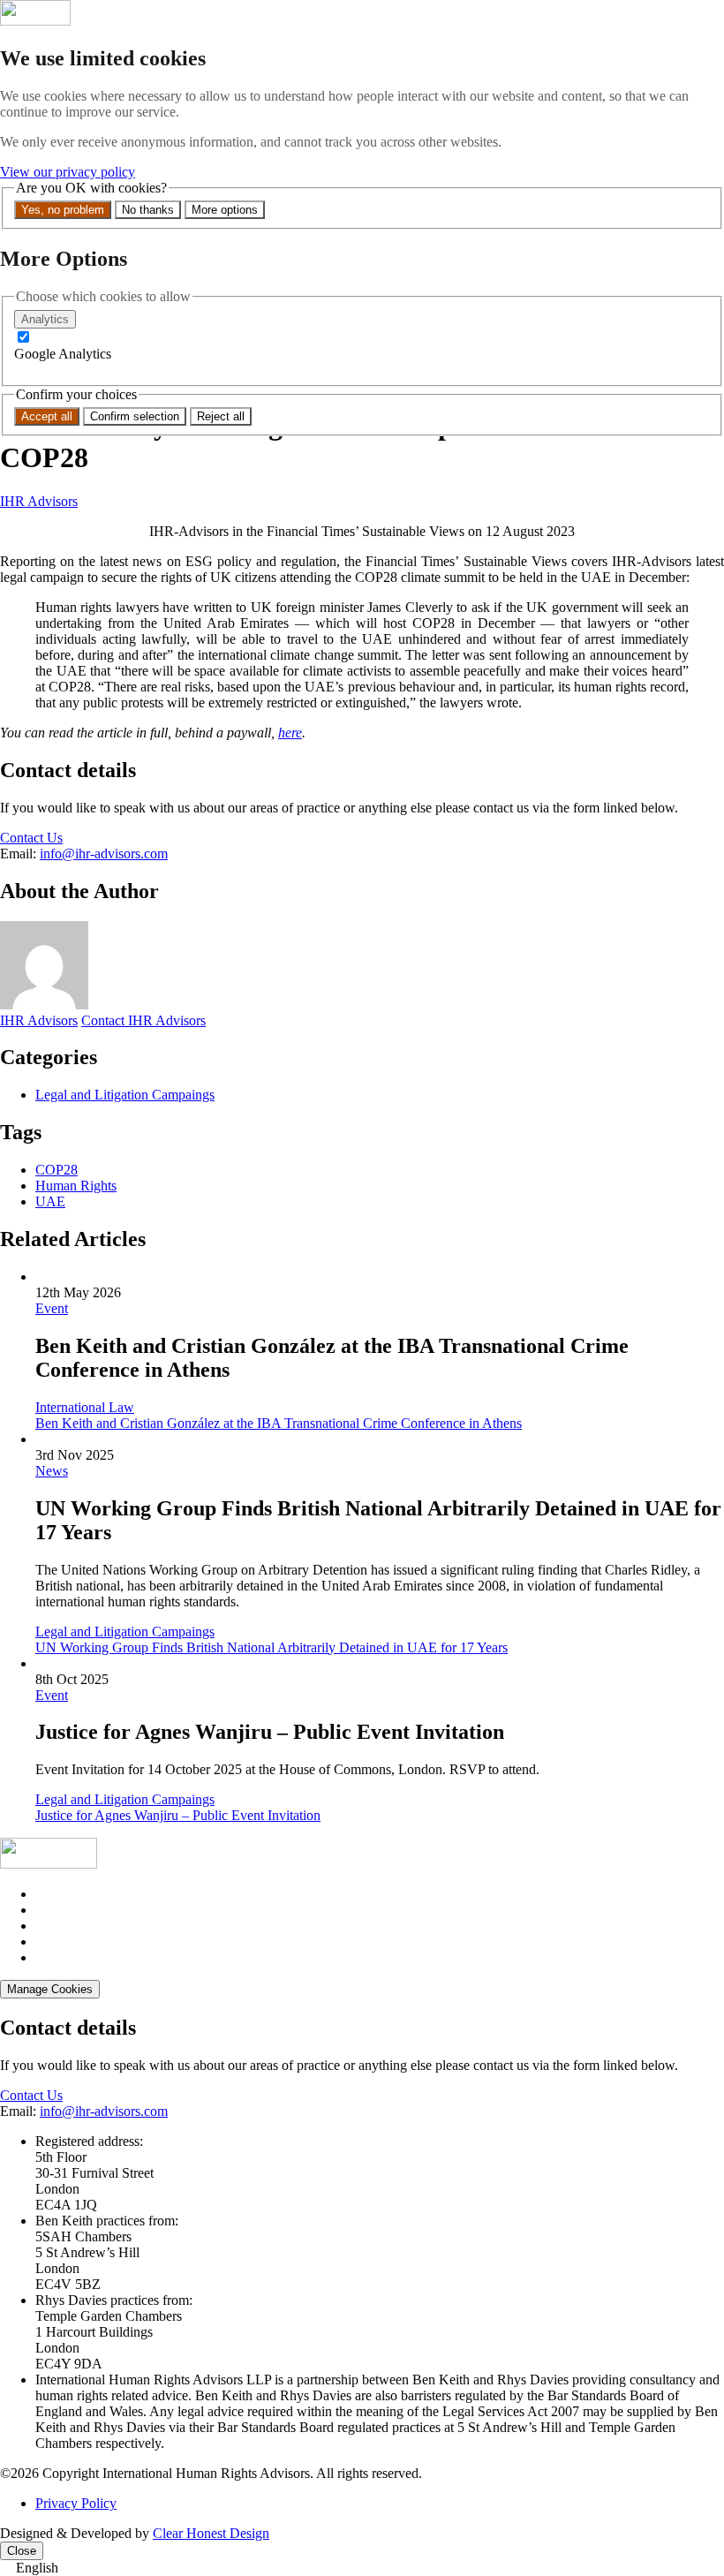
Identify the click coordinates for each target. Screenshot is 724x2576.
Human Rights (76, 1186)
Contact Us (31, 838)
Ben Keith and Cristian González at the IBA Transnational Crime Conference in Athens (279, 1423)
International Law (85, 1407)
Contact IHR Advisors (143, 1020)
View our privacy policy (68, 172)
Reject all (221, 416)
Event (52, 1308)
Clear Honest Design (211, 2533)
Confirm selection (135, 416)
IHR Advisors (39, 501)
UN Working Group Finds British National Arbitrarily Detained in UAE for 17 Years (271, 1647)
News (52, 1471)
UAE (50, 1201)
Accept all (47, 416)
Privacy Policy (76, 2503)
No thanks (148, 210)
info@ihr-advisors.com (104, 854)
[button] (362, 2568)
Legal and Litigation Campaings (125, 1095)
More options (225, 210)
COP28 (57, 1170)
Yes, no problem (63, 210)
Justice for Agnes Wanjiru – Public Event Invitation (178, 1815)
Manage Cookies (50, 1989)
